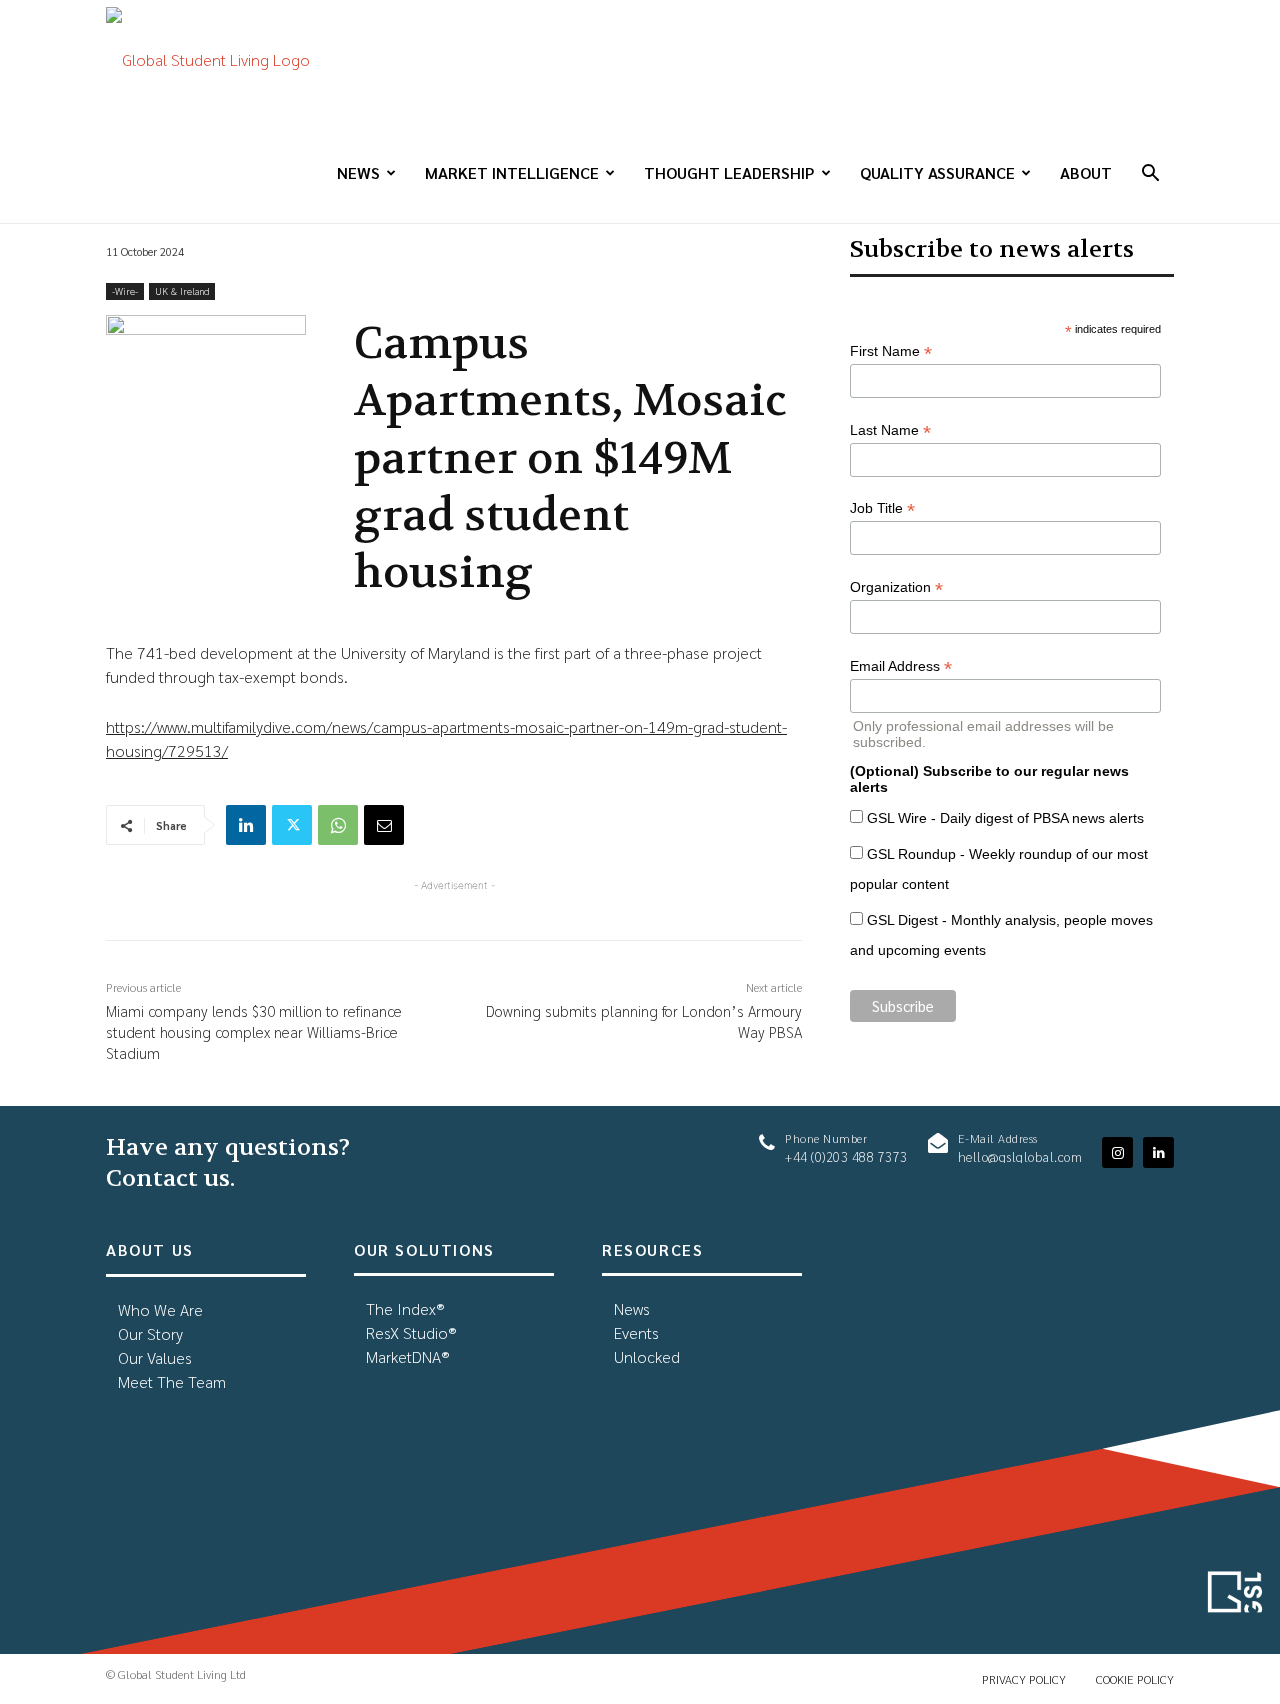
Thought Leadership (729, 172)
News (358, 172)
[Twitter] (292, 825)
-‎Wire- (125, 290)
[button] (1150, 174)
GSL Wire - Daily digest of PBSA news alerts (1005, 818)
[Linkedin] (246, 825)
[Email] (384, 825)
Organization (896, 587)
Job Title (882, 508)
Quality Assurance (937, 172)
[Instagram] (1117, 1152)
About (1086, 172)
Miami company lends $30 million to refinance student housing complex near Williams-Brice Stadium (254, 1031)
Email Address (901, 666)
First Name (891, 351)
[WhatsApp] (338, 825)
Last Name (890, 430)
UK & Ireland (182, 290)
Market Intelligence (512, 172)
